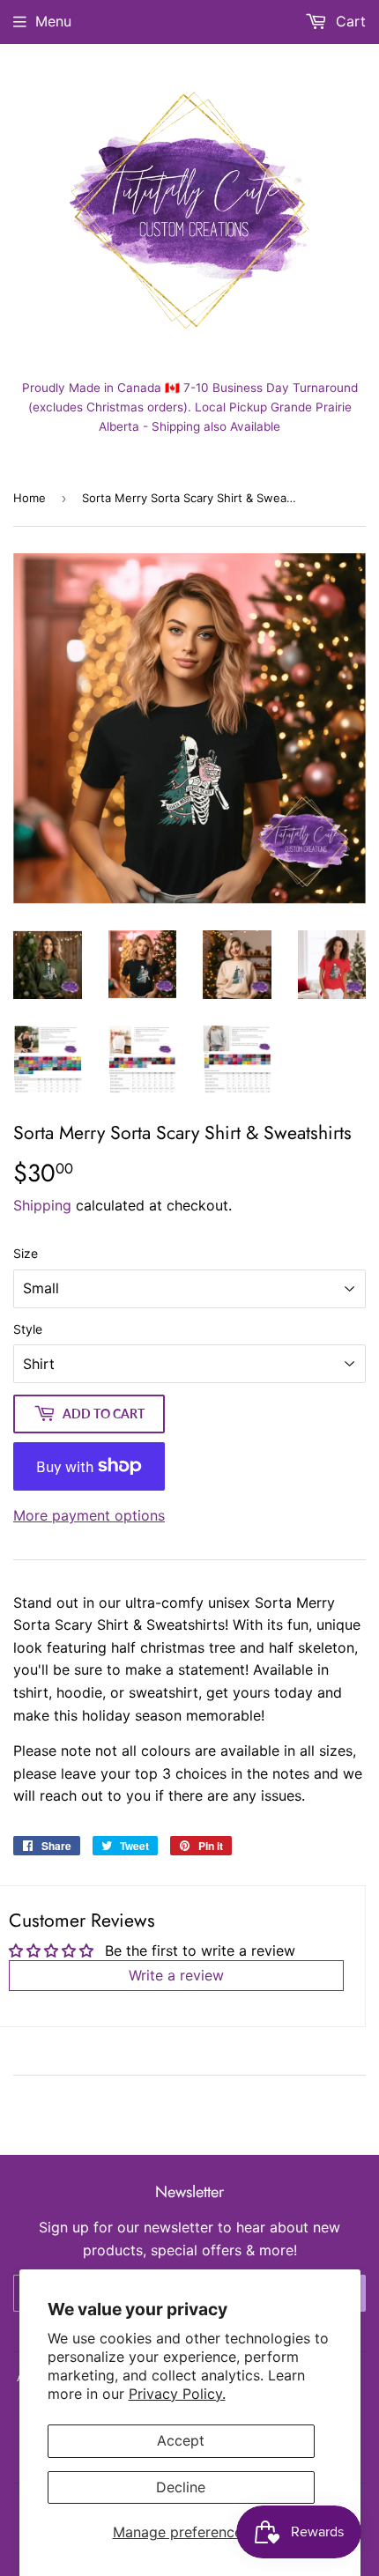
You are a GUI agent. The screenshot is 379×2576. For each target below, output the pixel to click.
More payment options (89, 1515)
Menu (53, 21)
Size (26, 1253)
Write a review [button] (176, 1975)
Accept (181, 2440)
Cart (349, 21)
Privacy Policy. (177, 2394)
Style (28, 1329)
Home (30, 498)
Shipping (42, 1205)
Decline (181, 2487)
